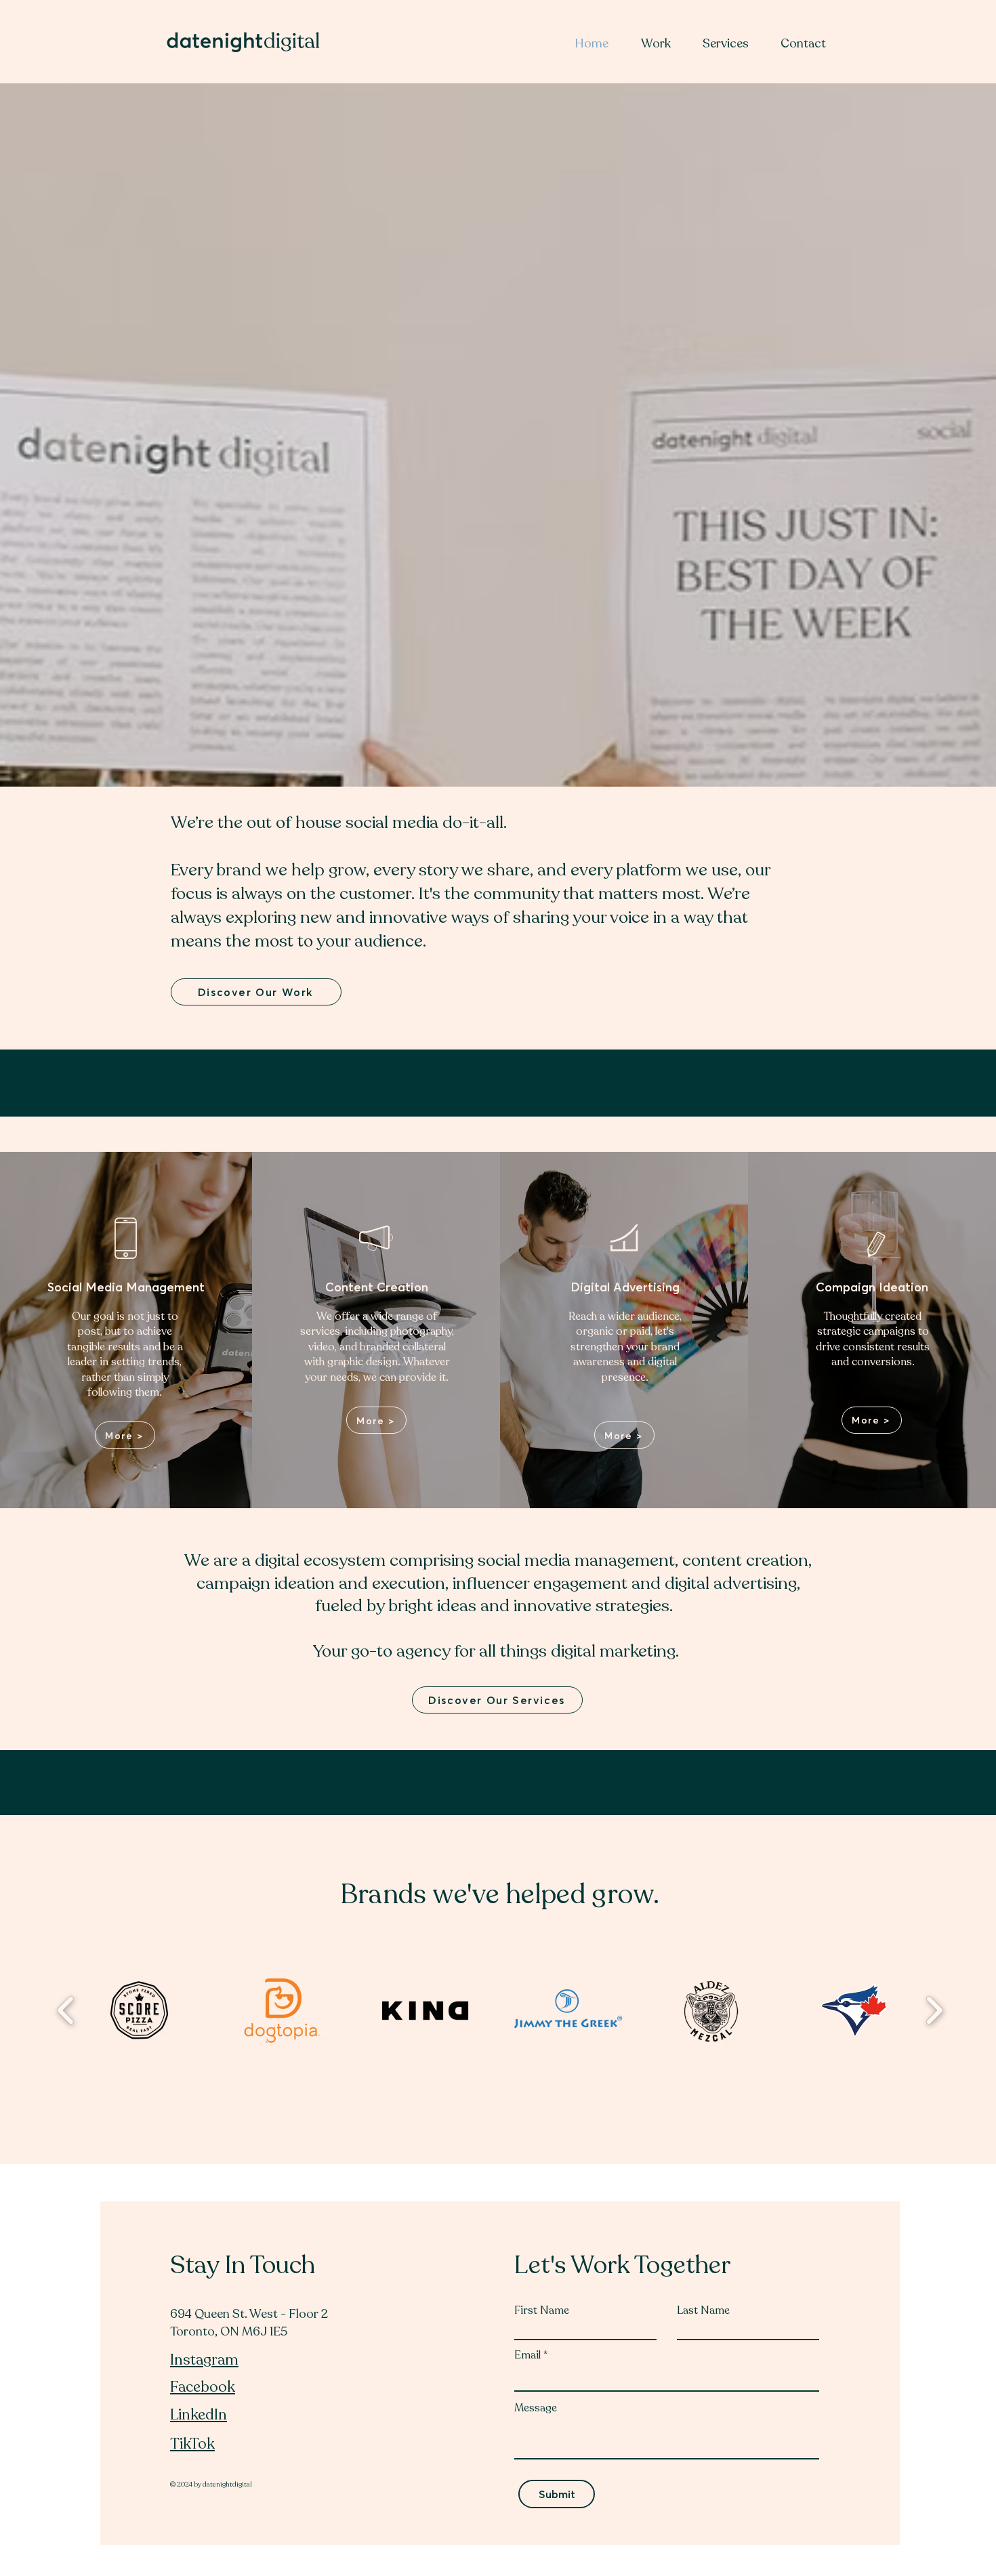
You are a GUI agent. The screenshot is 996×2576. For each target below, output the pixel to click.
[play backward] (66, 2011)
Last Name (703, 2310)
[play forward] (934, 2011)
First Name (542, 2310)
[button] (139, 2011)
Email (527, 2355)
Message (536, 2408)
